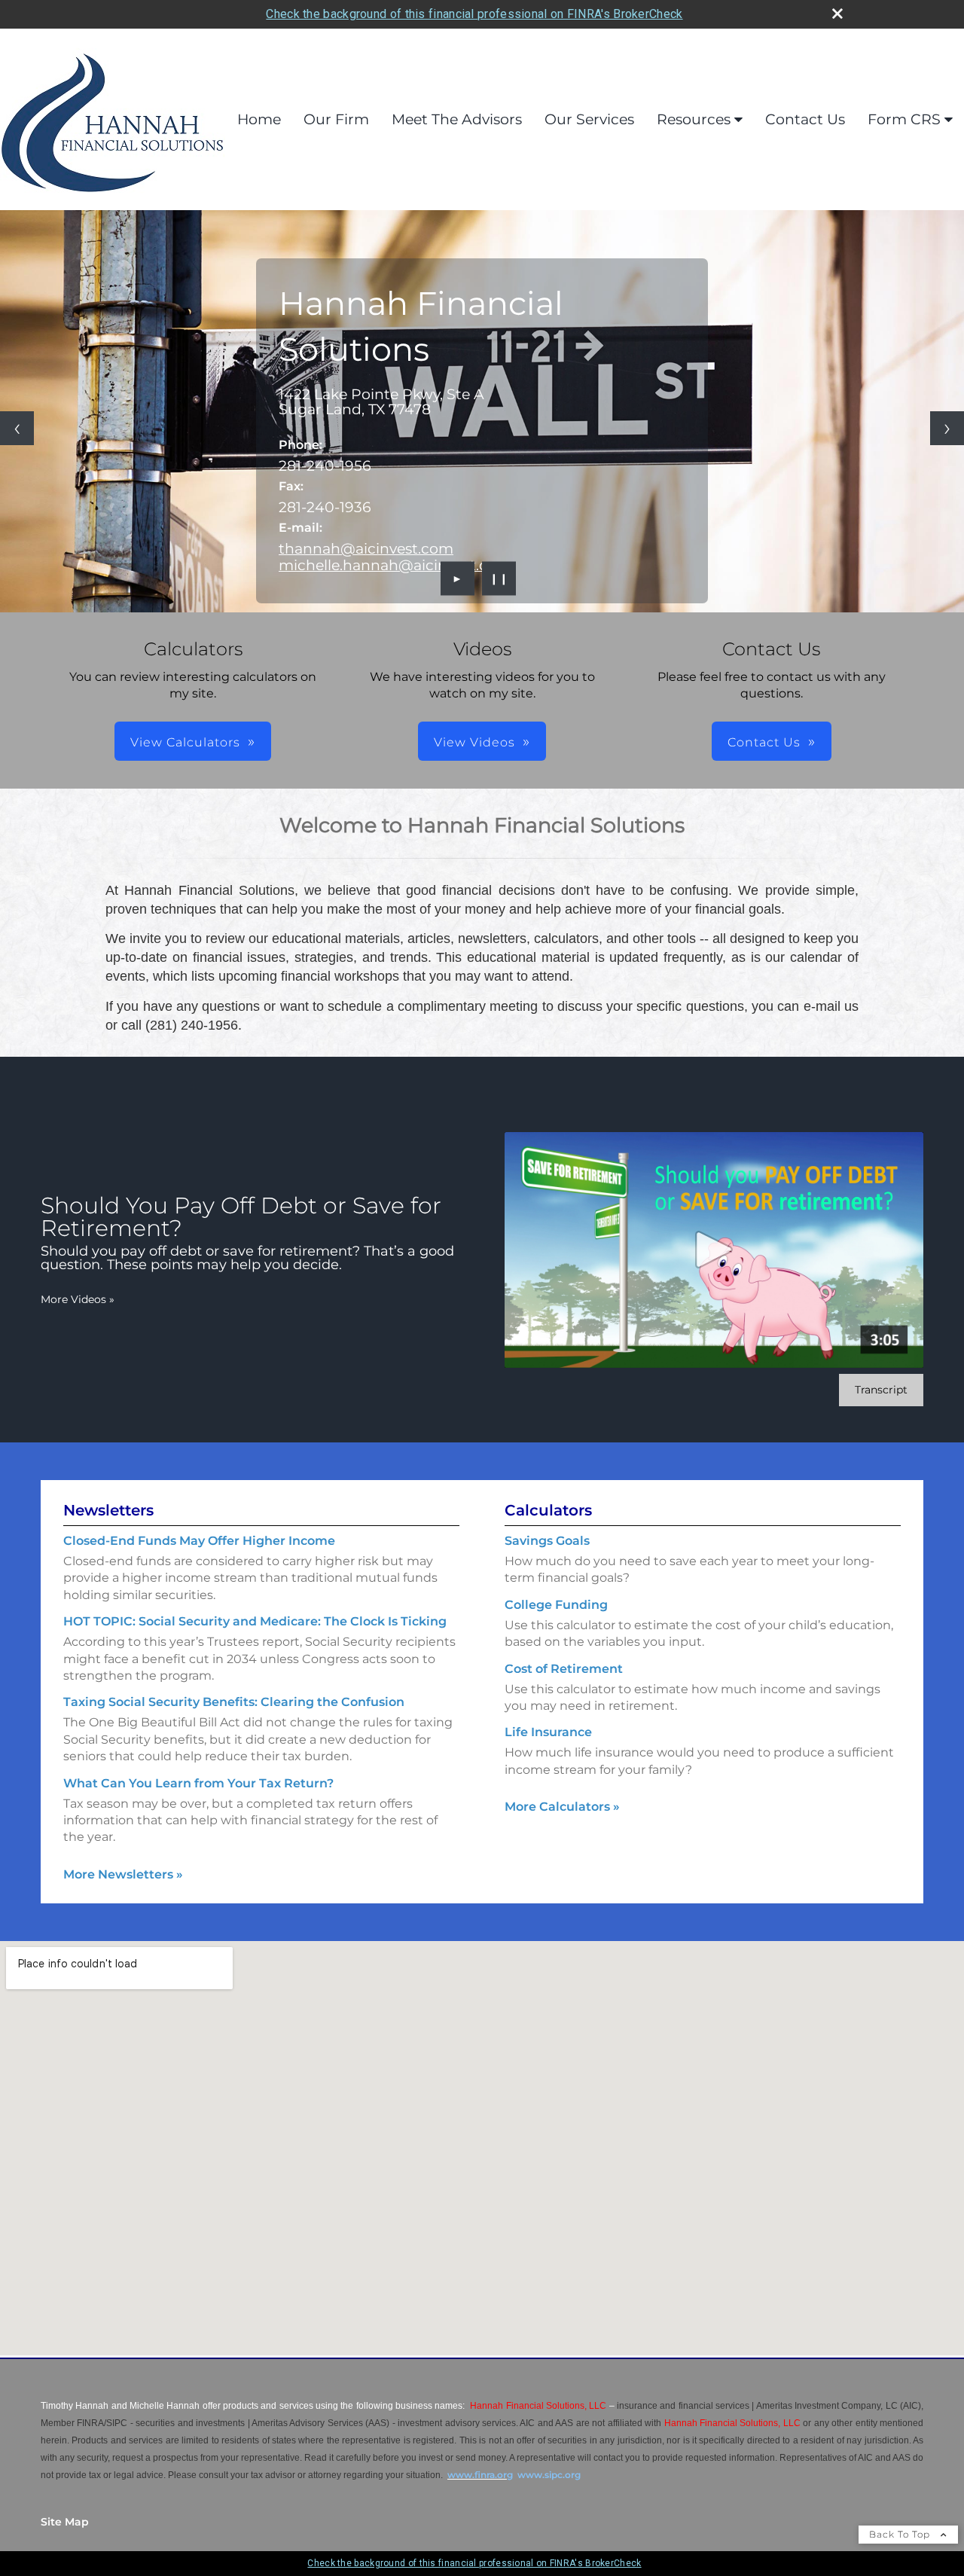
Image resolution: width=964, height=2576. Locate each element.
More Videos (78, 1299)
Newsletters (108, 1510)
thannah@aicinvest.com (366, 548)
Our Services (589, 119)
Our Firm (336, 119)
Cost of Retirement (564, 1669)
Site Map (65, 2522)
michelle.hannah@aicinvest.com (395, 565)
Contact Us (805, 119)
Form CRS (904, 119)
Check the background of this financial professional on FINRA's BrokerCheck (474, 14)
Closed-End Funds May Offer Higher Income (199, 1541)
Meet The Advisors (457, 119)
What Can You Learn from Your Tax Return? (198, 1783)
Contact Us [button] (764, 742)
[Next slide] (947, 428)
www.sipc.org (549, 2475)
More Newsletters (123, 1874)
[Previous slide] (17, 428)
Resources (694, 119)
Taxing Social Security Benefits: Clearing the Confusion (234, 1702)
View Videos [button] (474, 742)
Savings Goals (547, 1541)
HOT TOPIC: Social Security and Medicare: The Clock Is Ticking (255, 1621)
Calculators (548, 1510)
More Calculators (562, 1807)
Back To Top (901, 2534)
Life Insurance (548, 1732)
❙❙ (499, 578)
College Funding (556, 1605)
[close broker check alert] (837, 14)
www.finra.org (480, 2475)
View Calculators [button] (185, 742)
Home (259, 119)
